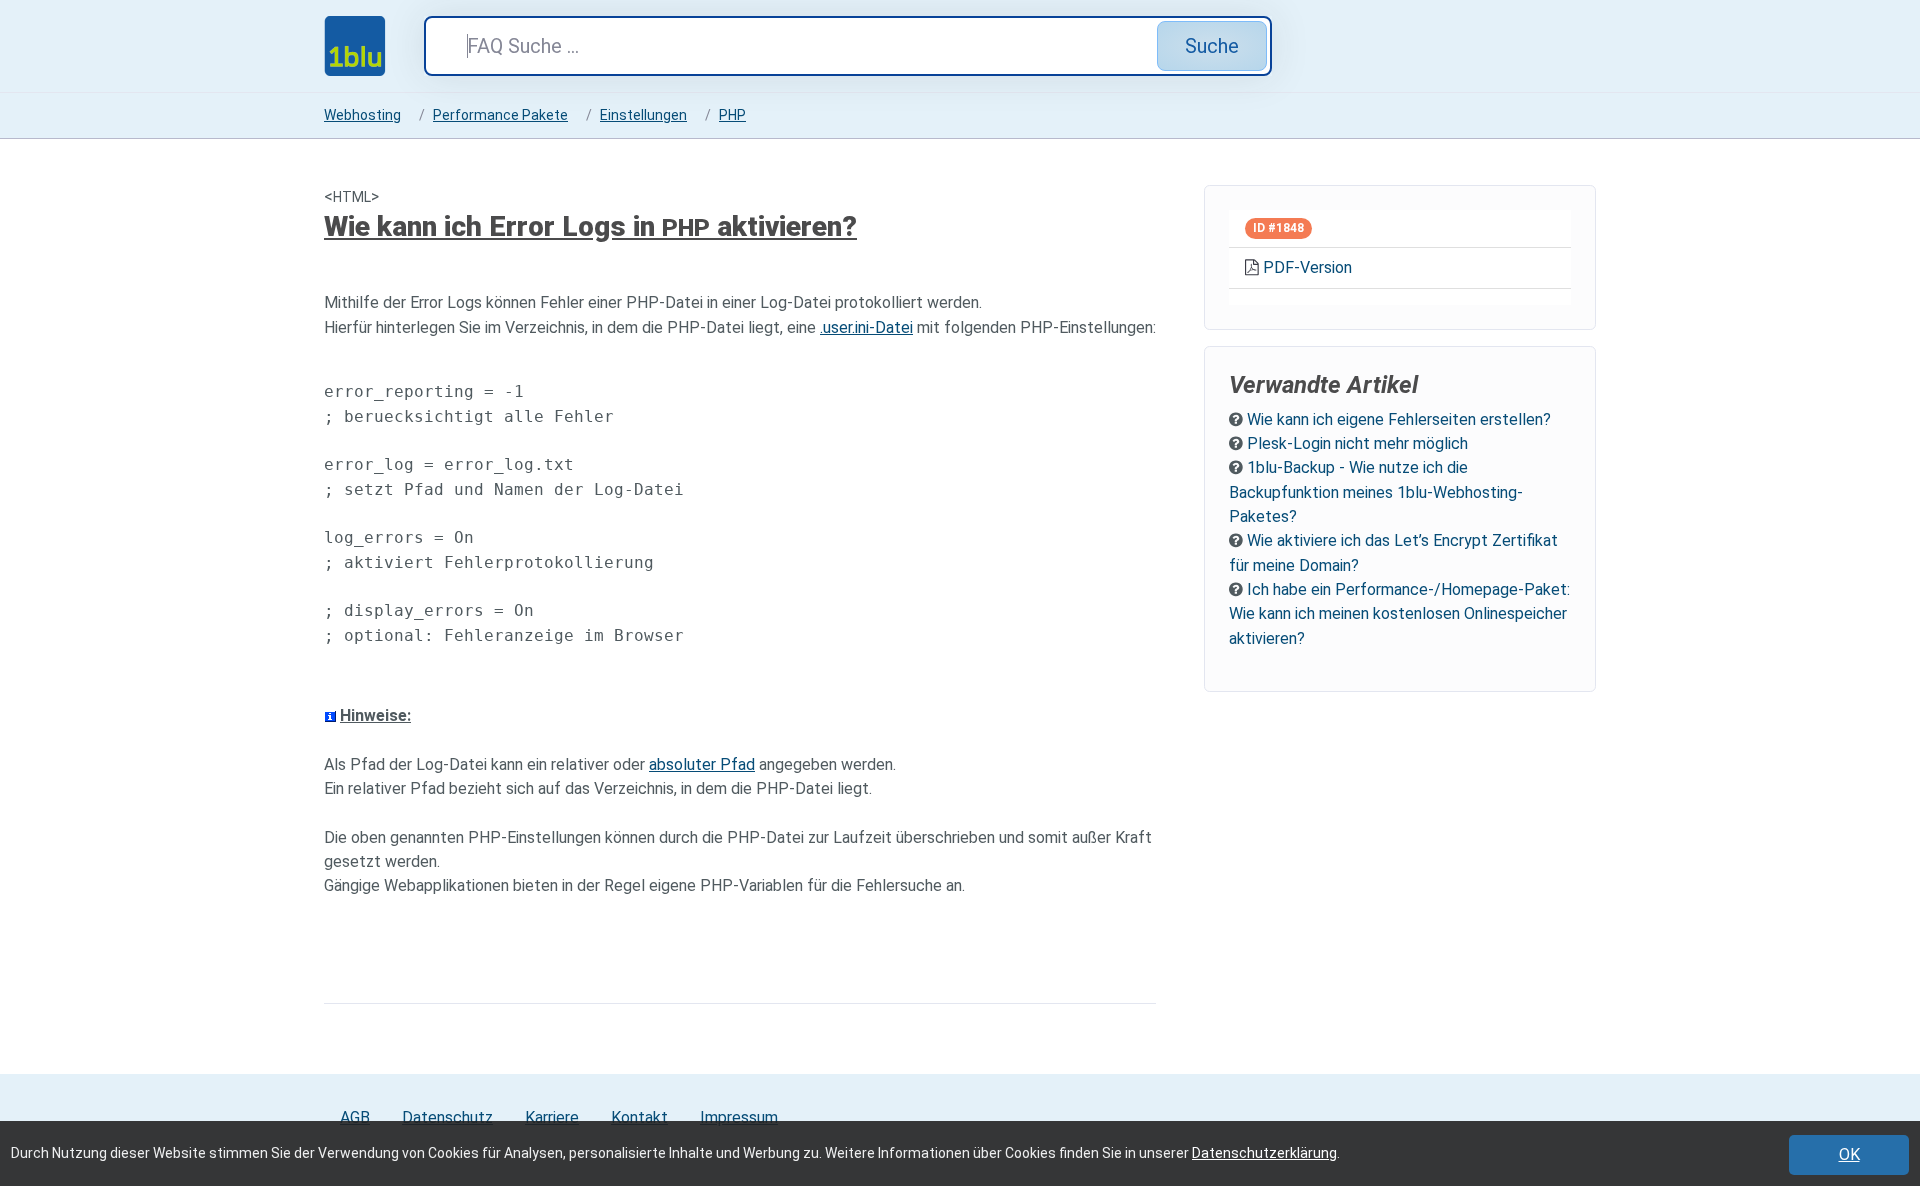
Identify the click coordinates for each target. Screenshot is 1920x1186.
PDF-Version (1307, 267)
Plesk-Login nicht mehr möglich (1357, 443)
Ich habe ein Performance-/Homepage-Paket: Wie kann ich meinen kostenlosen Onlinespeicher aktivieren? (1399, 614)
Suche (1212, 46)
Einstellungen (643, 115)
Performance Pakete (500, 115)
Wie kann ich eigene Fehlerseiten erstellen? (1399, 419)
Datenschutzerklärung (1264, 1153)
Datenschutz (447, 1117)
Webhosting (362, 115)
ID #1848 (1278, 228)
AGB (355, 1117)
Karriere (552, 1117)
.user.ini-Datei (866, 327)
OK (1849, 1154)
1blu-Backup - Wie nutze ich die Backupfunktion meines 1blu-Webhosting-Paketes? (1376, 492)
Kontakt (639, 1117)
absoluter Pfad (702, 764)
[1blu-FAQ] (374, 46)
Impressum (739, 1117)
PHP (732, 115)
